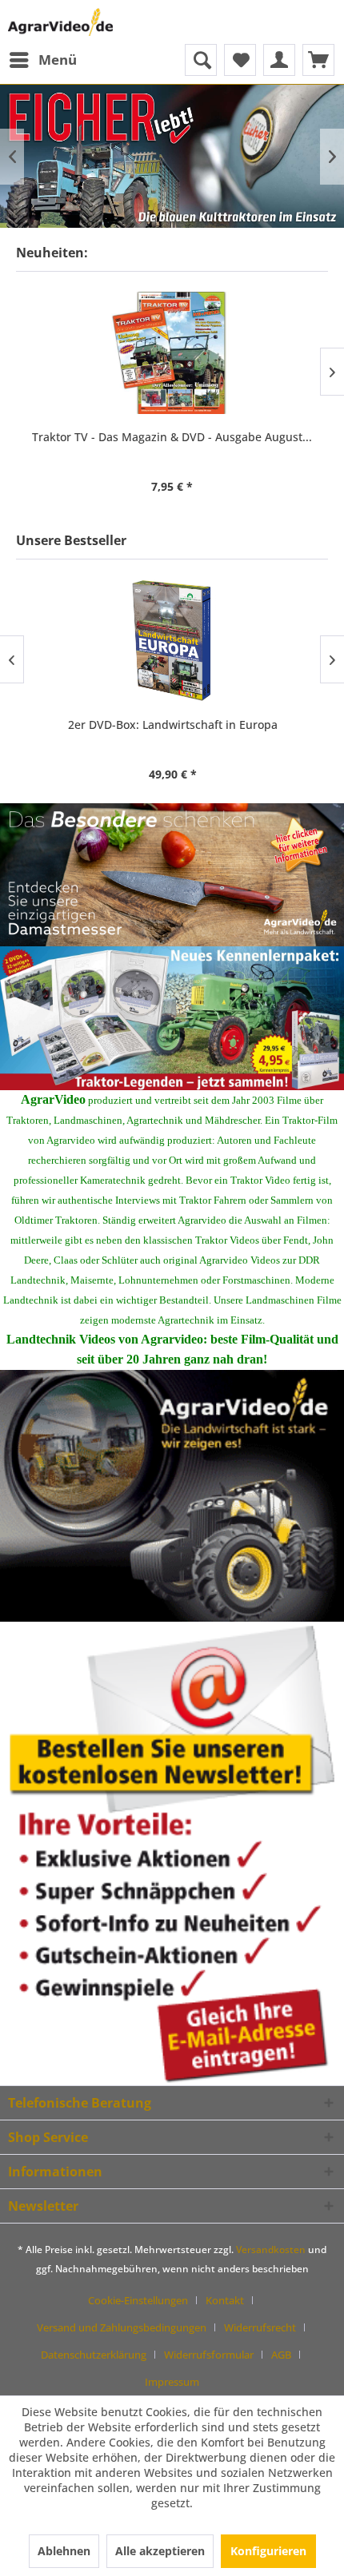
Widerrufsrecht (260, 2327)
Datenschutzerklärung (94, 2355)
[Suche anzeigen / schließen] (201, 60)
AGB (281, 2355)
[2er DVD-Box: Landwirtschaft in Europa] (172, 641)
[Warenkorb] (318, 60)
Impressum (172, 2382)
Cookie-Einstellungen (138, 2300)
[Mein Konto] (279, 60)
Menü (58, 60)
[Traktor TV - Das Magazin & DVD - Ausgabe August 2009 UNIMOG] (172, 353)
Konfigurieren (268, 2551)
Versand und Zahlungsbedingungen (122, 2327)
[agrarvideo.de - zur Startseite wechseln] (60, 22)
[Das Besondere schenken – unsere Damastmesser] (172, 875)
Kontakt (225, 2300)
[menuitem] (42, 60)
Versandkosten (271, 2250)
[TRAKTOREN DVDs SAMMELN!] (172, 1018)
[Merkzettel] (240, 60)
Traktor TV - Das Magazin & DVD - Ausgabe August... (172, 437)
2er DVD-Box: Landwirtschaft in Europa (172, 725)
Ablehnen (64, 2551)
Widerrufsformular (209, 2355)
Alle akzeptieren (160, 2551)
